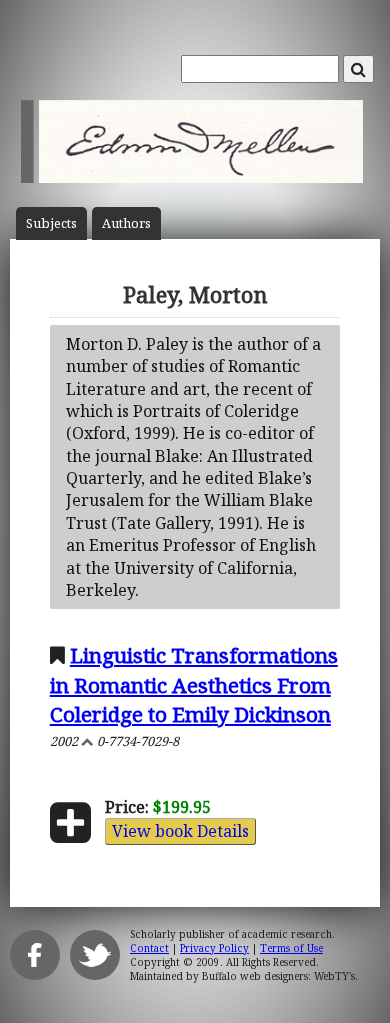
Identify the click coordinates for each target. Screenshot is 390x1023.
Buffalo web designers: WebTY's (278, 976)
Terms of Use (291, 948)
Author (126, 223)
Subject (51, 223)
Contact (149, 948)
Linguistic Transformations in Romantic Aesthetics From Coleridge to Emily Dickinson (194, 684)
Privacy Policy (214, 948)
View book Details (180, 831)
